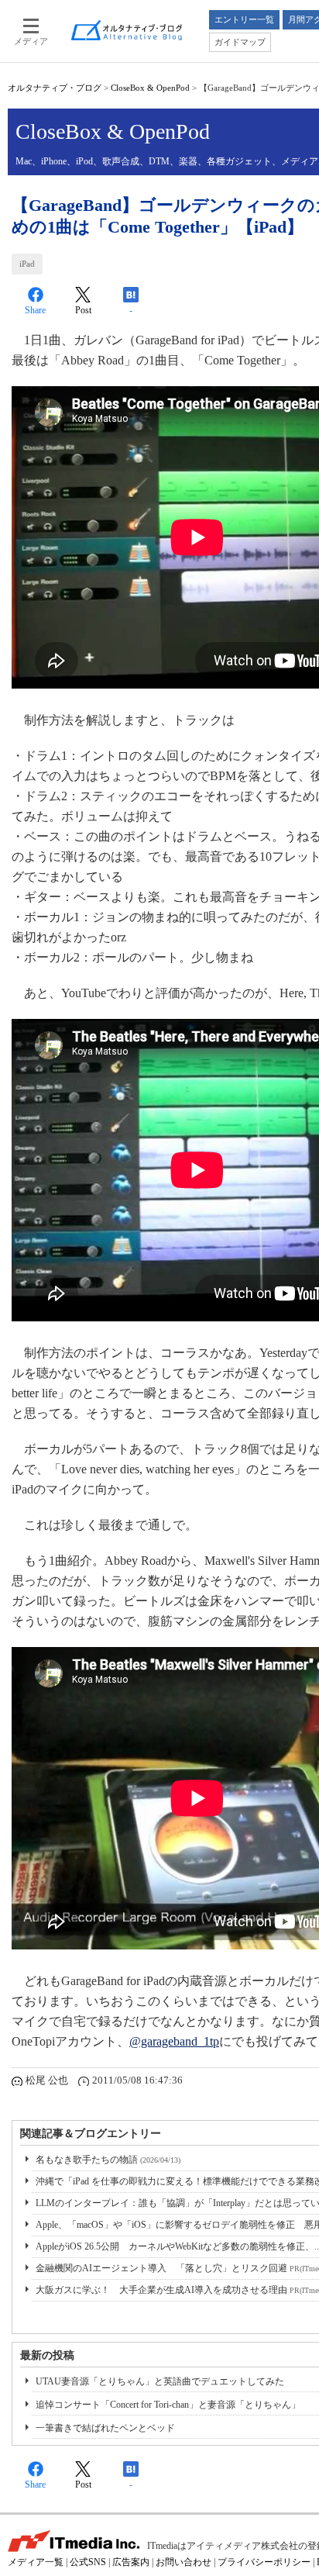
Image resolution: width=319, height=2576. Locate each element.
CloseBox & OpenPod (150, 88)
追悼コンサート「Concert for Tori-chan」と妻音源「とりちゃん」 (168, 2405)
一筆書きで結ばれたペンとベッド (105, 2428)
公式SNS (88, 2562)
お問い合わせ (184, 2562)
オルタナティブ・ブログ (55, 88)
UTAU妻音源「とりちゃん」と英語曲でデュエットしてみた (160, 2381)
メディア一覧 (36, 2562)
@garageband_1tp (174, 2041)
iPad (27, 264)
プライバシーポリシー (264, 2562)
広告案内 (131, 2562)
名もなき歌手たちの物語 (108, 2160)
